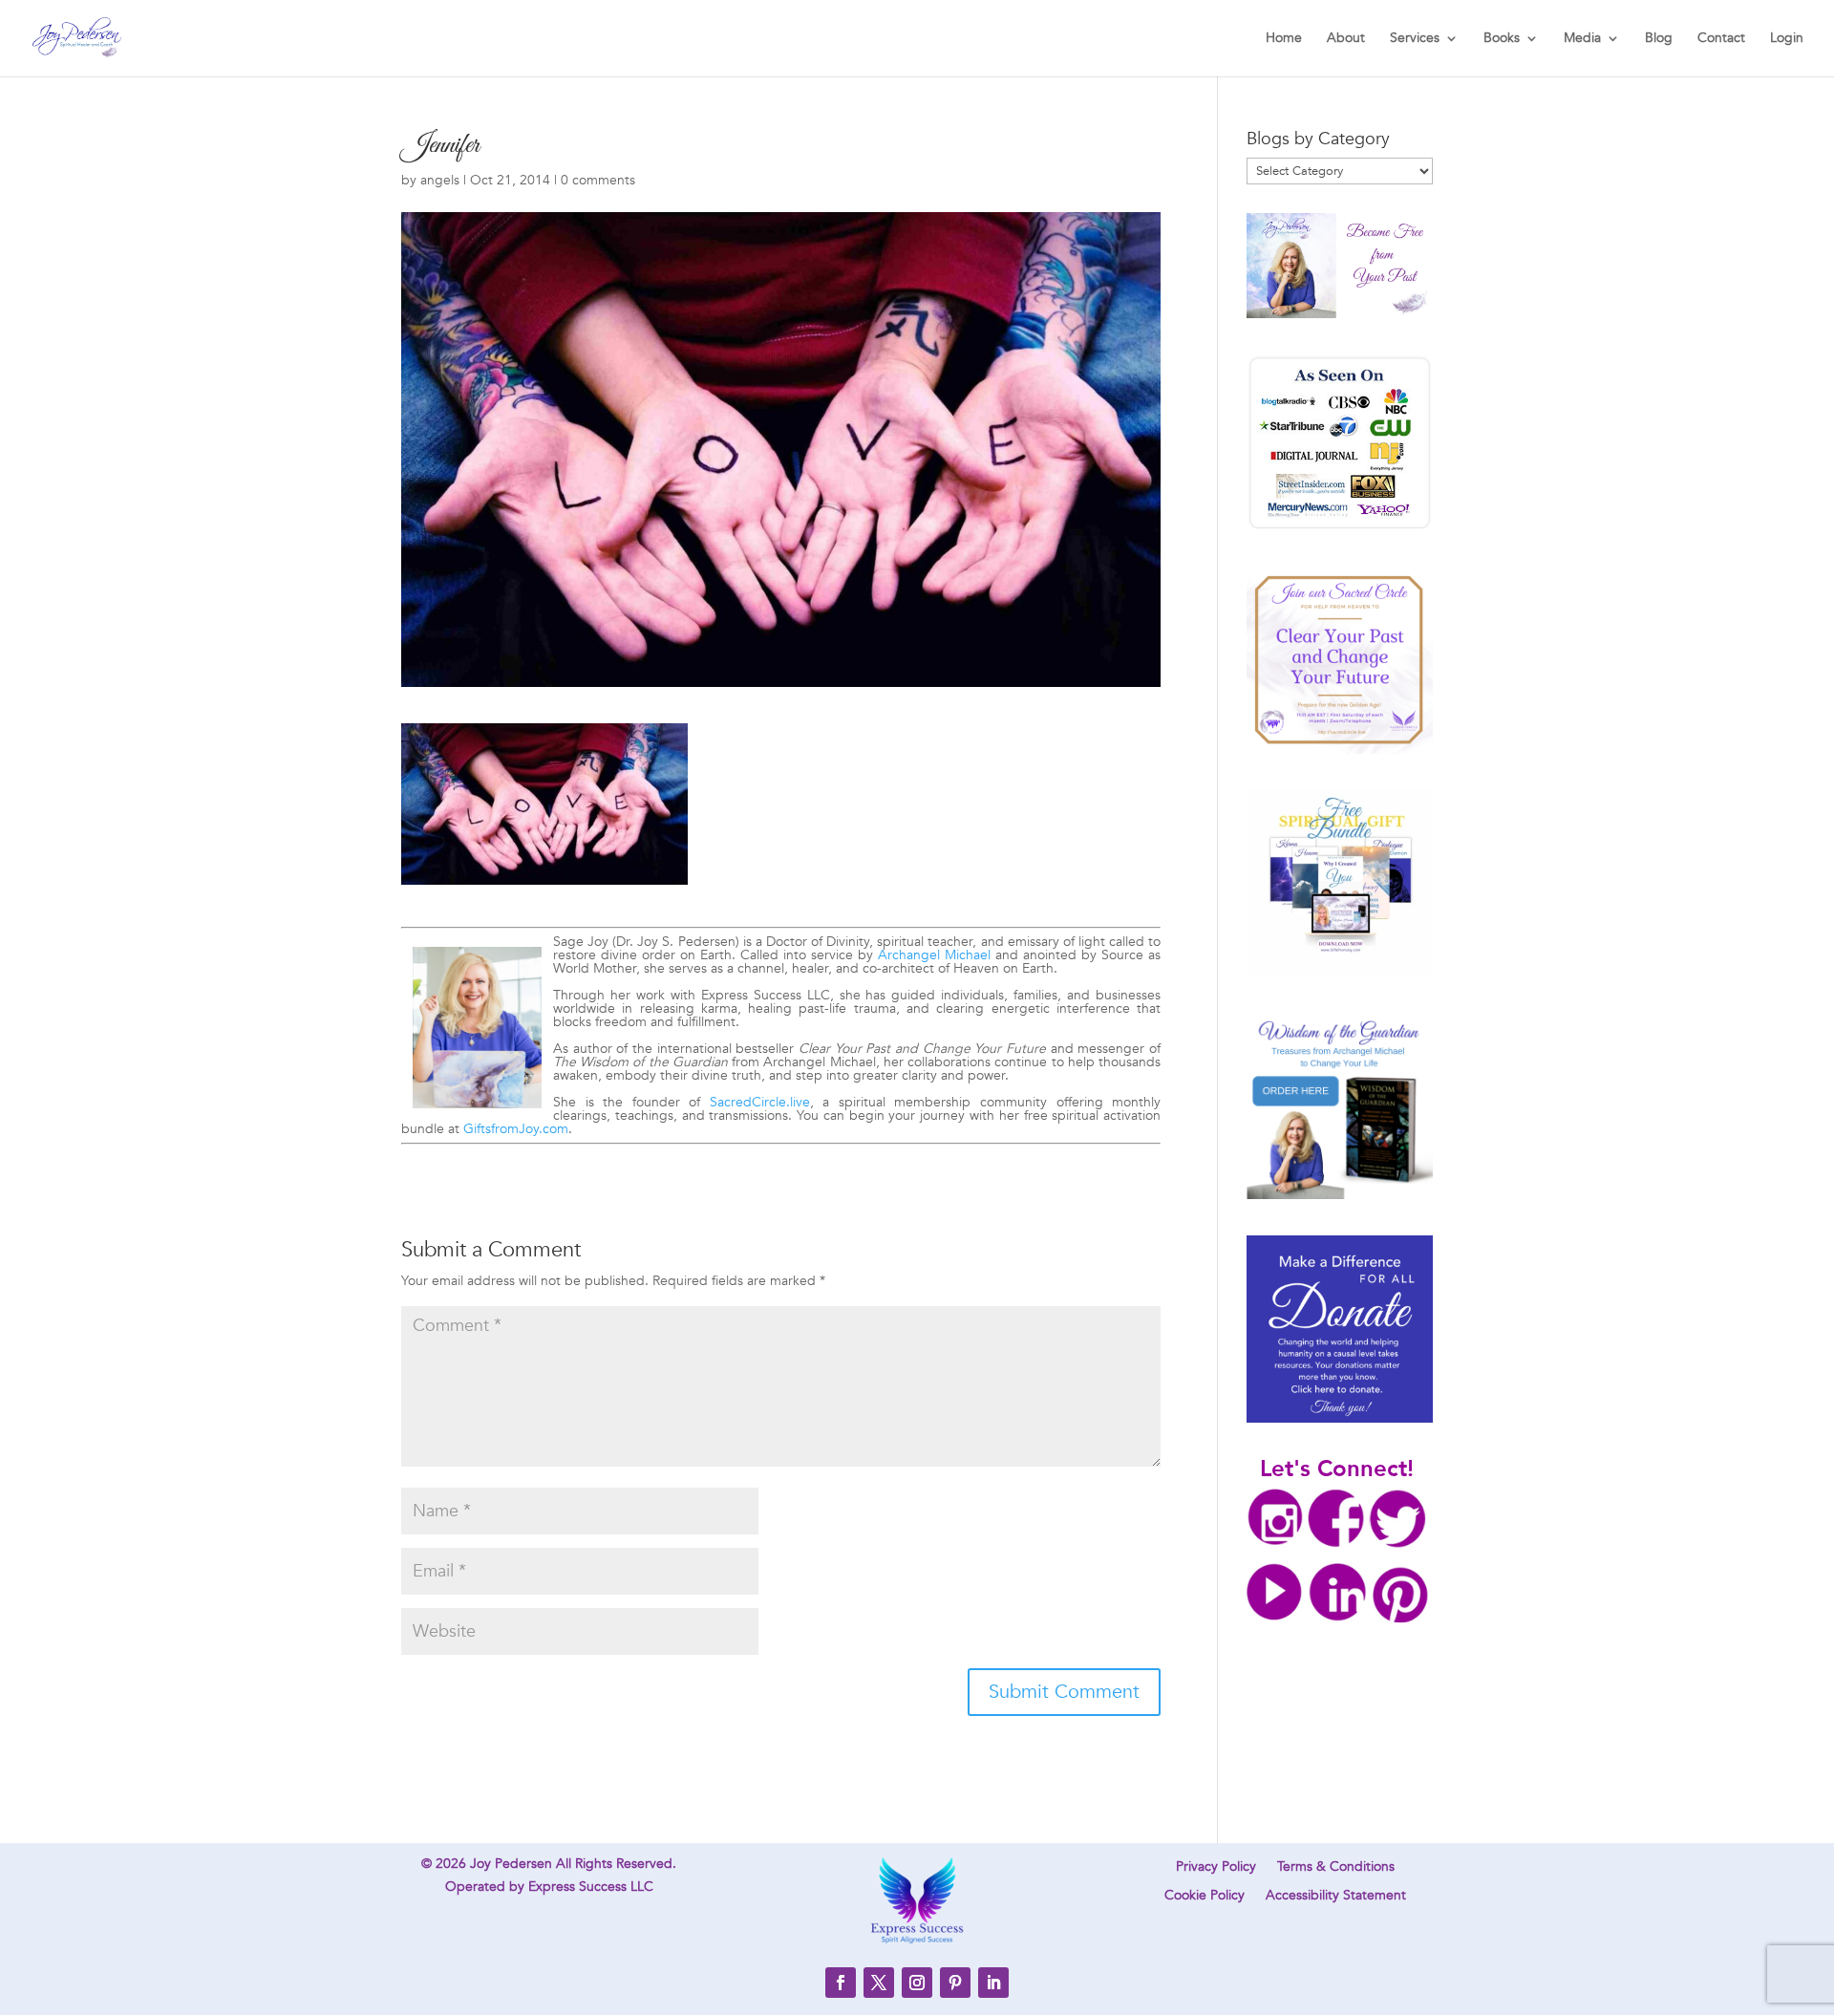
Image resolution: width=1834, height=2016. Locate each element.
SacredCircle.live (760, 1102)
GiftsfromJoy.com (516, 1129)
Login (1787, 39)
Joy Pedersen (511, 1864)
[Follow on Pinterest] (955, 1983)
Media (1582, 39)
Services (1415, 39)
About (1346, 39)
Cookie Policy (1205, 1897)
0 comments (598, 180)
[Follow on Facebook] (841, 1983)
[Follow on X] (879, 1983)
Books (1502, 39)
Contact (1721, 39)
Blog (1659, 39)
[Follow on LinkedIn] (993, 1983)
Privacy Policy (1216, 1868)
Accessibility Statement (1336, 1897)
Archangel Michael (934, 955)
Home (1284, 39)
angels (440, 180)
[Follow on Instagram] (917, 1983)
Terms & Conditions (1336, 1868)
